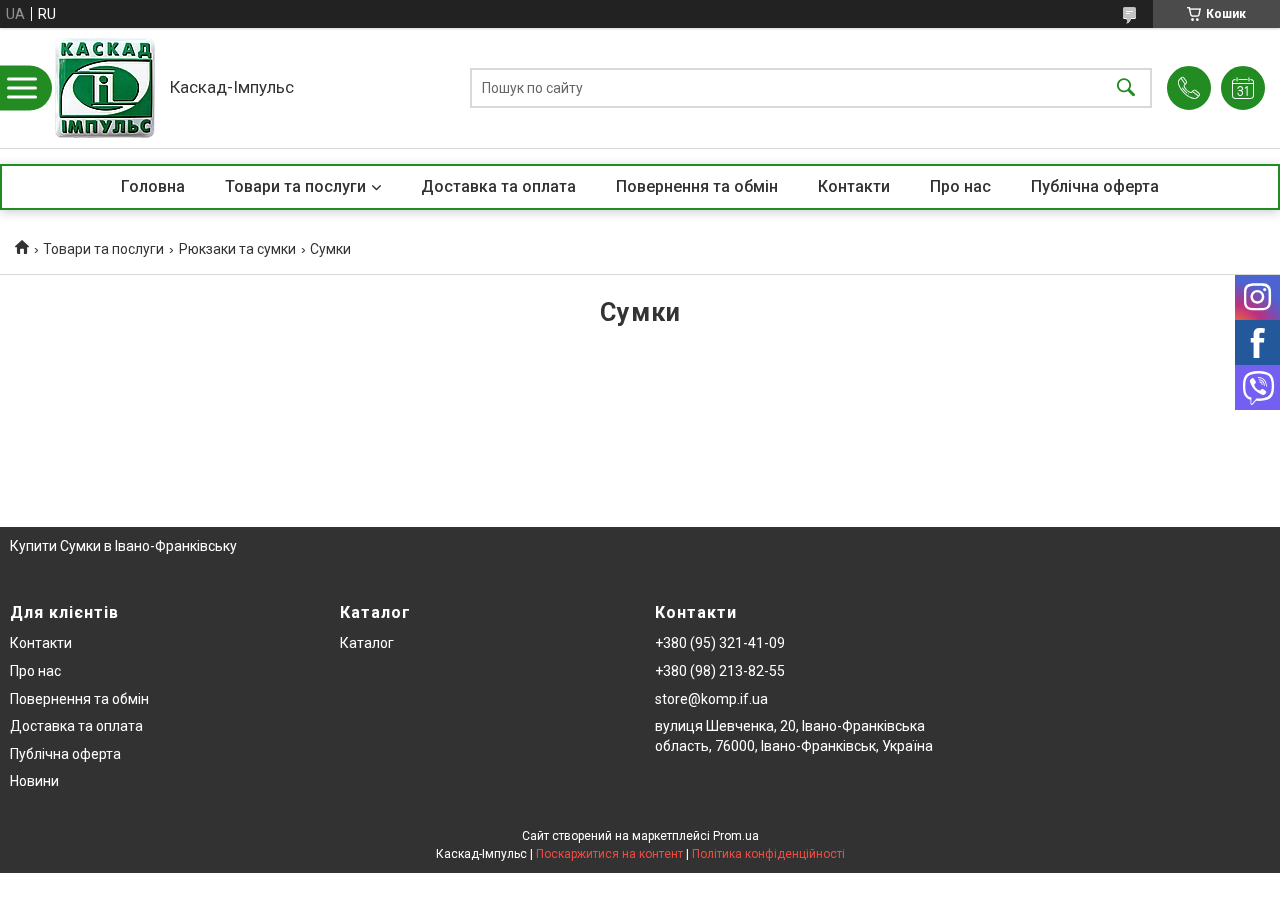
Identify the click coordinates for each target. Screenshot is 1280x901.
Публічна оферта (1095, 186)
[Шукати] (1126, 88)
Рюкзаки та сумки (237, 249)
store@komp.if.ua (711, 699)
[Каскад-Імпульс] (105, 88)
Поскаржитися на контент (609, 854)
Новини (34, 781)
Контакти (854, 186)
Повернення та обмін (697, 186)
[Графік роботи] (1243, 88)
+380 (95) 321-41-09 (720, 643)
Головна (153, 186)
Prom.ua (736, 836)
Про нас (960, 186)
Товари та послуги (295, 186)
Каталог (367, 643)
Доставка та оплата (498, 186)
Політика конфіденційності (768, 854)
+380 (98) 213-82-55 (720, 671)
